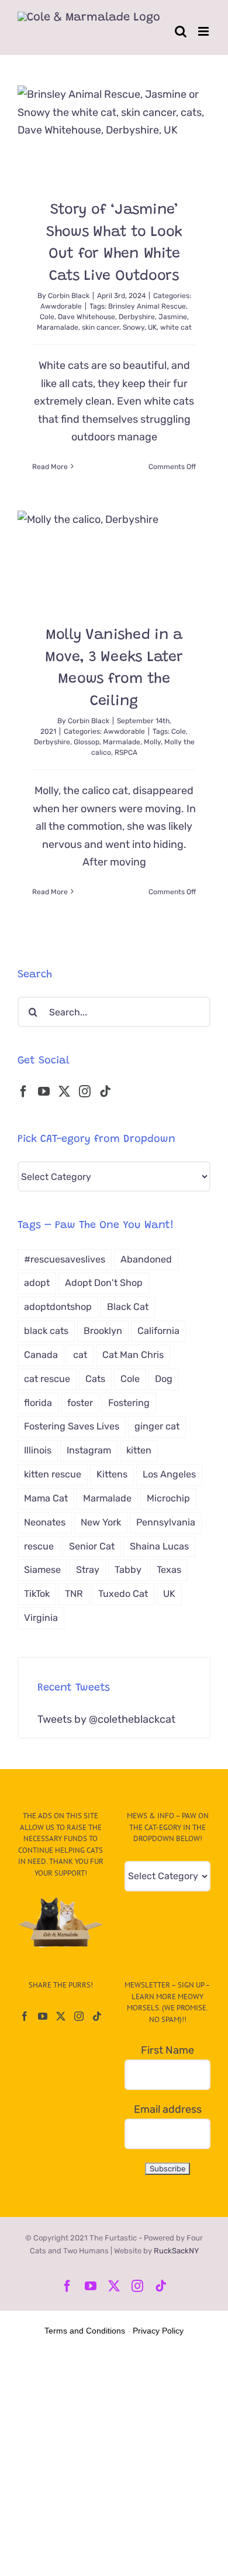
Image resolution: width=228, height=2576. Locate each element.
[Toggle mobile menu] (204, 31)
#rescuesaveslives (65, 1259)
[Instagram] (85, 1092)
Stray (88, 1570)
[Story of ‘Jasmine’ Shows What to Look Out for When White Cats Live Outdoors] (114, 134)
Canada (41, 1355)
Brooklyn (103, 1331)
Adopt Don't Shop (104, 1283)
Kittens (112, 1474)
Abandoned (146, 1259)
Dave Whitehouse (87, 317)
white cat (176, 327)
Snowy (134, 327)
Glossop (87, 742)
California (158, 1331)
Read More (50, 467)
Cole (47, 317)
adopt (37, 1283)
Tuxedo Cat (123, 1594)
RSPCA (126, 752)
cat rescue (47, 1379)
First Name (167, 2050)
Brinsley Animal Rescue (147, 306)
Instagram (89, 1450)
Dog (164, 1379)
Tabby (128, 1570)
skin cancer (101, 327)
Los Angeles (169, 1474)
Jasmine (173, 317)
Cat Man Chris (133, 1355)
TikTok (37, 1594)
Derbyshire (137, 317)
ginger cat (157, 1426)
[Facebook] (23, 1092)
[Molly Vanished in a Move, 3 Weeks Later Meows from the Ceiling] (114, 559)
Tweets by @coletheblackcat (106, 1719)
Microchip (168, 1498)
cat (80, 1355)
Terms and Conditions (85, 2331)
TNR (74, 1594)
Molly (152, 742)
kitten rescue (53, 1474)
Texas (169, 1570)
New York (101, 1522)
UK (152, 327)
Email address (168, 2109)
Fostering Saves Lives (72, 1426)
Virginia (41, 1618)
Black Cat (128, 1307)
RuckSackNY (176, 2251)
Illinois (38, 1450)
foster (80, 1403)
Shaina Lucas (159, 1546)
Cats (95, 1379)
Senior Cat (92, 1546)
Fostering (129, 1403)
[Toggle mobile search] (181, 31)
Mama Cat (46, 1498)
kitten (139, 1450)
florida (38, 1403)
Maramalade (58, 327)
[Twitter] (64, 1092)
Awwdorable (61, 306)
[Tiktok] (105, 1092)
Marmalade (122, 742)
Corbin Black (69, 296)
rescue (39, 1546)
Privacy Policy (158, 2331)
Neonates (45, 1522)
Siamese (42, 1570)
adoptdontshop (58, 1307)
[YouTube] (44, 1092)
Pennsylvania (166, 1522)
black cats (46, 1331)
